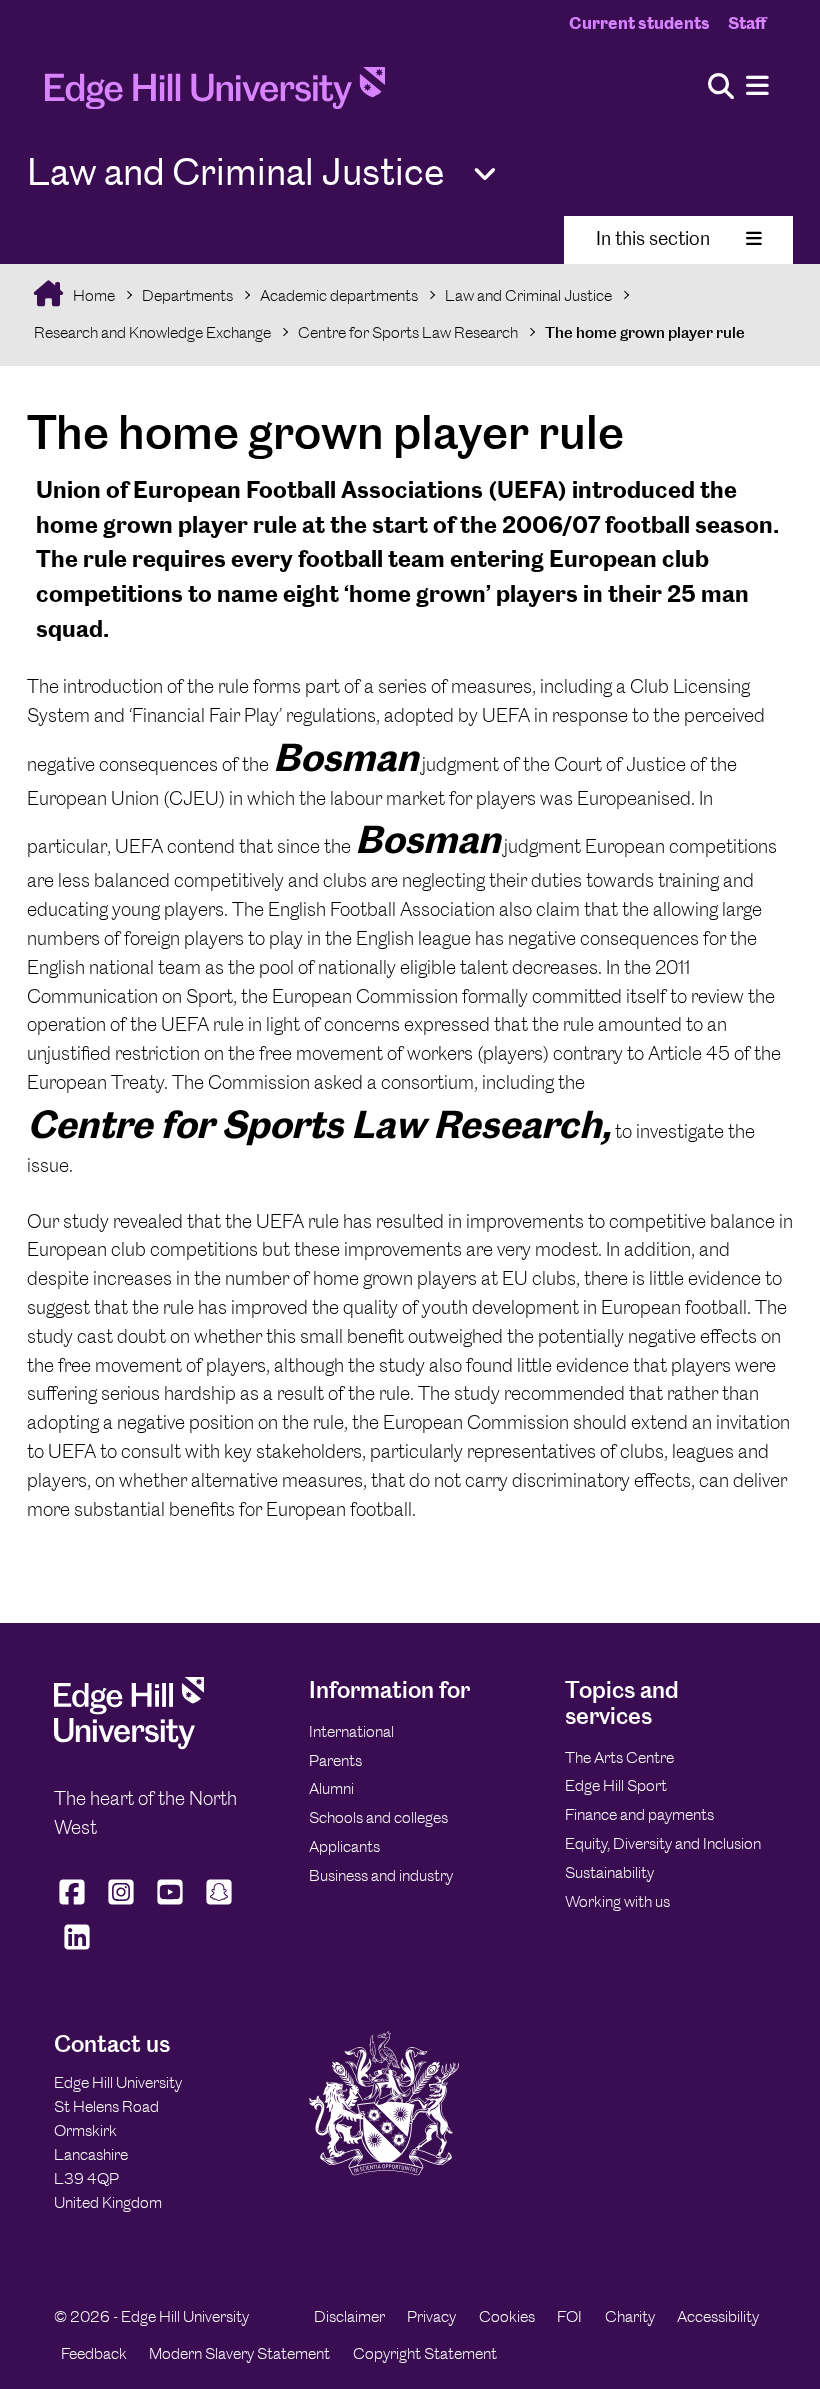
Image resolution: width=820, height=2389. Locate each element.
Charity (630, 2316)
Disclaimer (349, 2316)
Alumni (331, 1788)
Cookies (507, 2316)
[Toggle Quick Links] (485, 174)
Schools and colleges (378, 1817)
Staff (747, 23)
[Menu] (757, 86)
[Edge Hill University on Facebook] (74, 1905)
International (351, 1731)
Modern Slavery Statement (239, 2353)
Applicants (344, 1846)
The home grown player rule (645, 332)
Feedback (94, 2353)
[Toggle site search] (721, 87)
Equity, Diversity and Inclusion (663, 1843)
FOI (569, 2316)
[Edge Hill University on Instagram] (121, 1905)
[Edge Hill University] (129, 1744)
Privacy (431, 2316)
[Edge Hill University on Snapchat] (219, 1905)
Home (92, 295)
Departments (187, 295)
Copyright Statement (425, 2353)
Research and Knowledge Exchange (152, 332)
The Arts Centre (619, 1757)
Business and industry (381, 1875)
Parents (335, 1760)
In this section (653, 238)
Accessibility (718, 2316)
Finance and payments (639, 1814)
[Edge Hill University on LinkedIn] (76, 1950)
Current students (639, 23)
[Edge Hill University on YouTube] (170, 1905)
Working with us (617, 1901)
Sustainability (609, 1872)
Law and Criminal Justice (528, 295)
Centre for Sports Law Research (408, 332)
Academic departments (339, 295)
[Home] (215, 94)
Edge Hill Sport (616, 1785)
